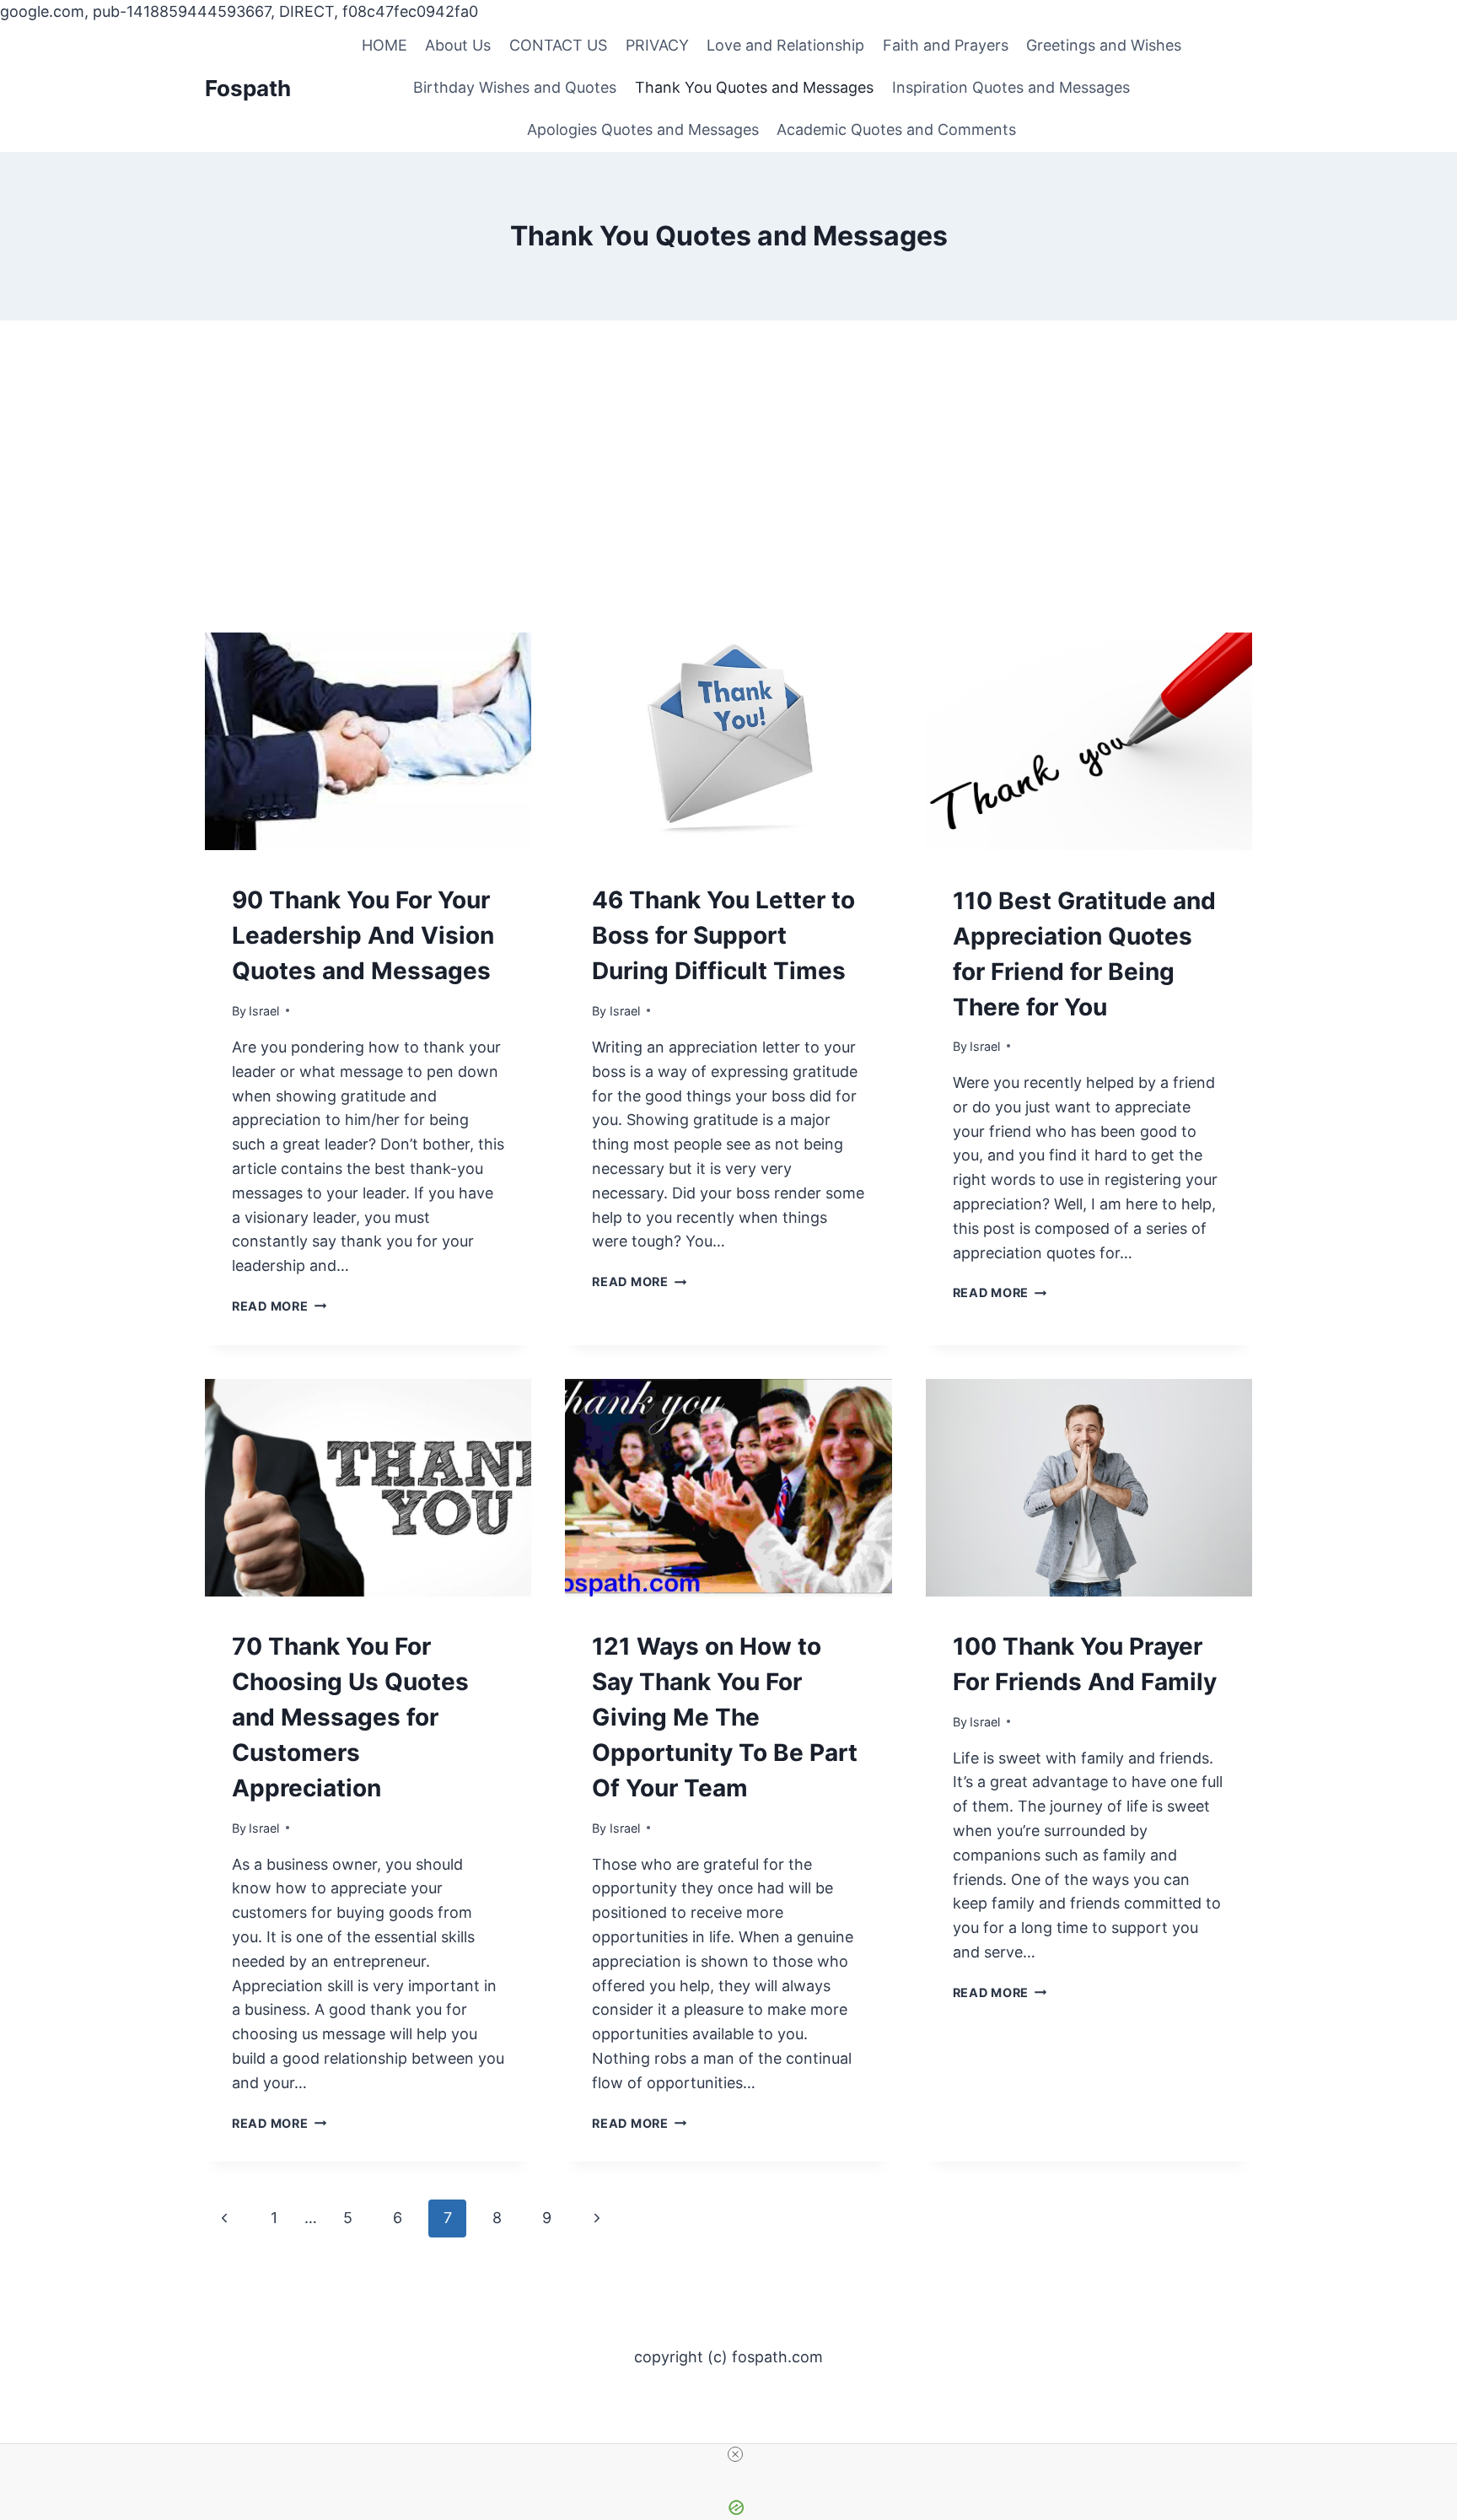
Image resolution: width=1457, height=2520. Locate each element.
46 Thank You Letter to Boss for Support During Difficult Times (723, 935)
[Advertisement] (728, 506)
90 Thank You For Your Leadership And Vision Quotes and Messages (363, 935)
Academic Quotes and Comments (896, 129)
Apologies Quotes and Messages (643, 129)
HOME (384, 45)
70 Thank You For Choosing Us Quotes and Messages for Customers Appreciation (350, 1717)
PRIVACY (657, 45)
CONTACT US (558, 45)
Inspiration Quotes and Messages (1011, 87)
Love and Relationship (785, 45)
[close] (735, 2454)
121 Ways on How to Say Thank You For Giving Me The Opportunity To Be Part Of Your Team (725, 1717)
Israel (264, 1011)
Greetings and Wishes (1104, 45)
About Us (458, 45)
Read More (279, 1306)
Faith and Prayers (946, 45)
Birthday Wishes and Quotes (515, 87)
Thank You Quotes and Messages (754, 87)
